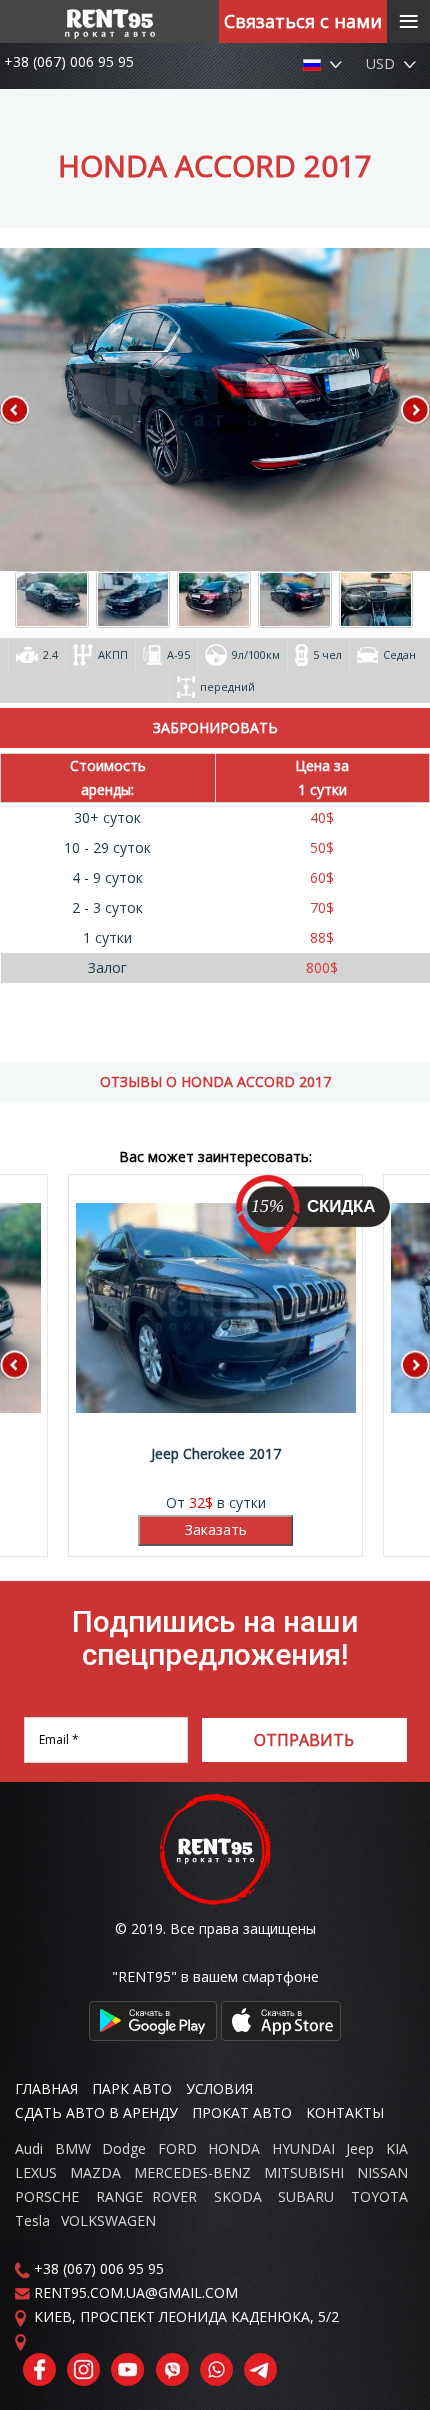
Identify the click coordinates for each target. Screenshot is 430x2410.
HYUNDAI (303, 2148)
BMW (73, 2148)
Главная (46, 2088)
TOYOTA (379, 2196)
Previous (30, 409)
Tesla (32, 2220)
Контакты (345, 2112)
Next (400, 409)
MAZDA (95, 2172)
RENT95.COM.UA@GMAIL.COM (136, 2292)
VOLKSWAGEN (108, 2220)
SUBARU (306, 2196)
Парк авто (132, 2088)
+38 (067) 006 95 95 (69, 61)
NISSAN (382, 2172)
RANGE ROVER (147, 2196)
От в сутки (218, 1354)
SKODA (238, 2196)
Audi (29, 2148)
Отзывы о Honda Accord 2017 (215, 1081)
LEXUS (36, 2172)
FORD (177, 2148)
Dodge (126, 2148)
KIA (397, 2148)
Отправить (304, 1740)
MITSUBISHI (304, 2172)
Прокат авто (242, 2112)
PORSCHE (47, 2196)
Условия (219, 2088)
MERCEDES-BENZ (192, 2172)
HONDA (234, 2148)
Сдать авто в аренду (96, 2112)
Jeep (360, 2148)
